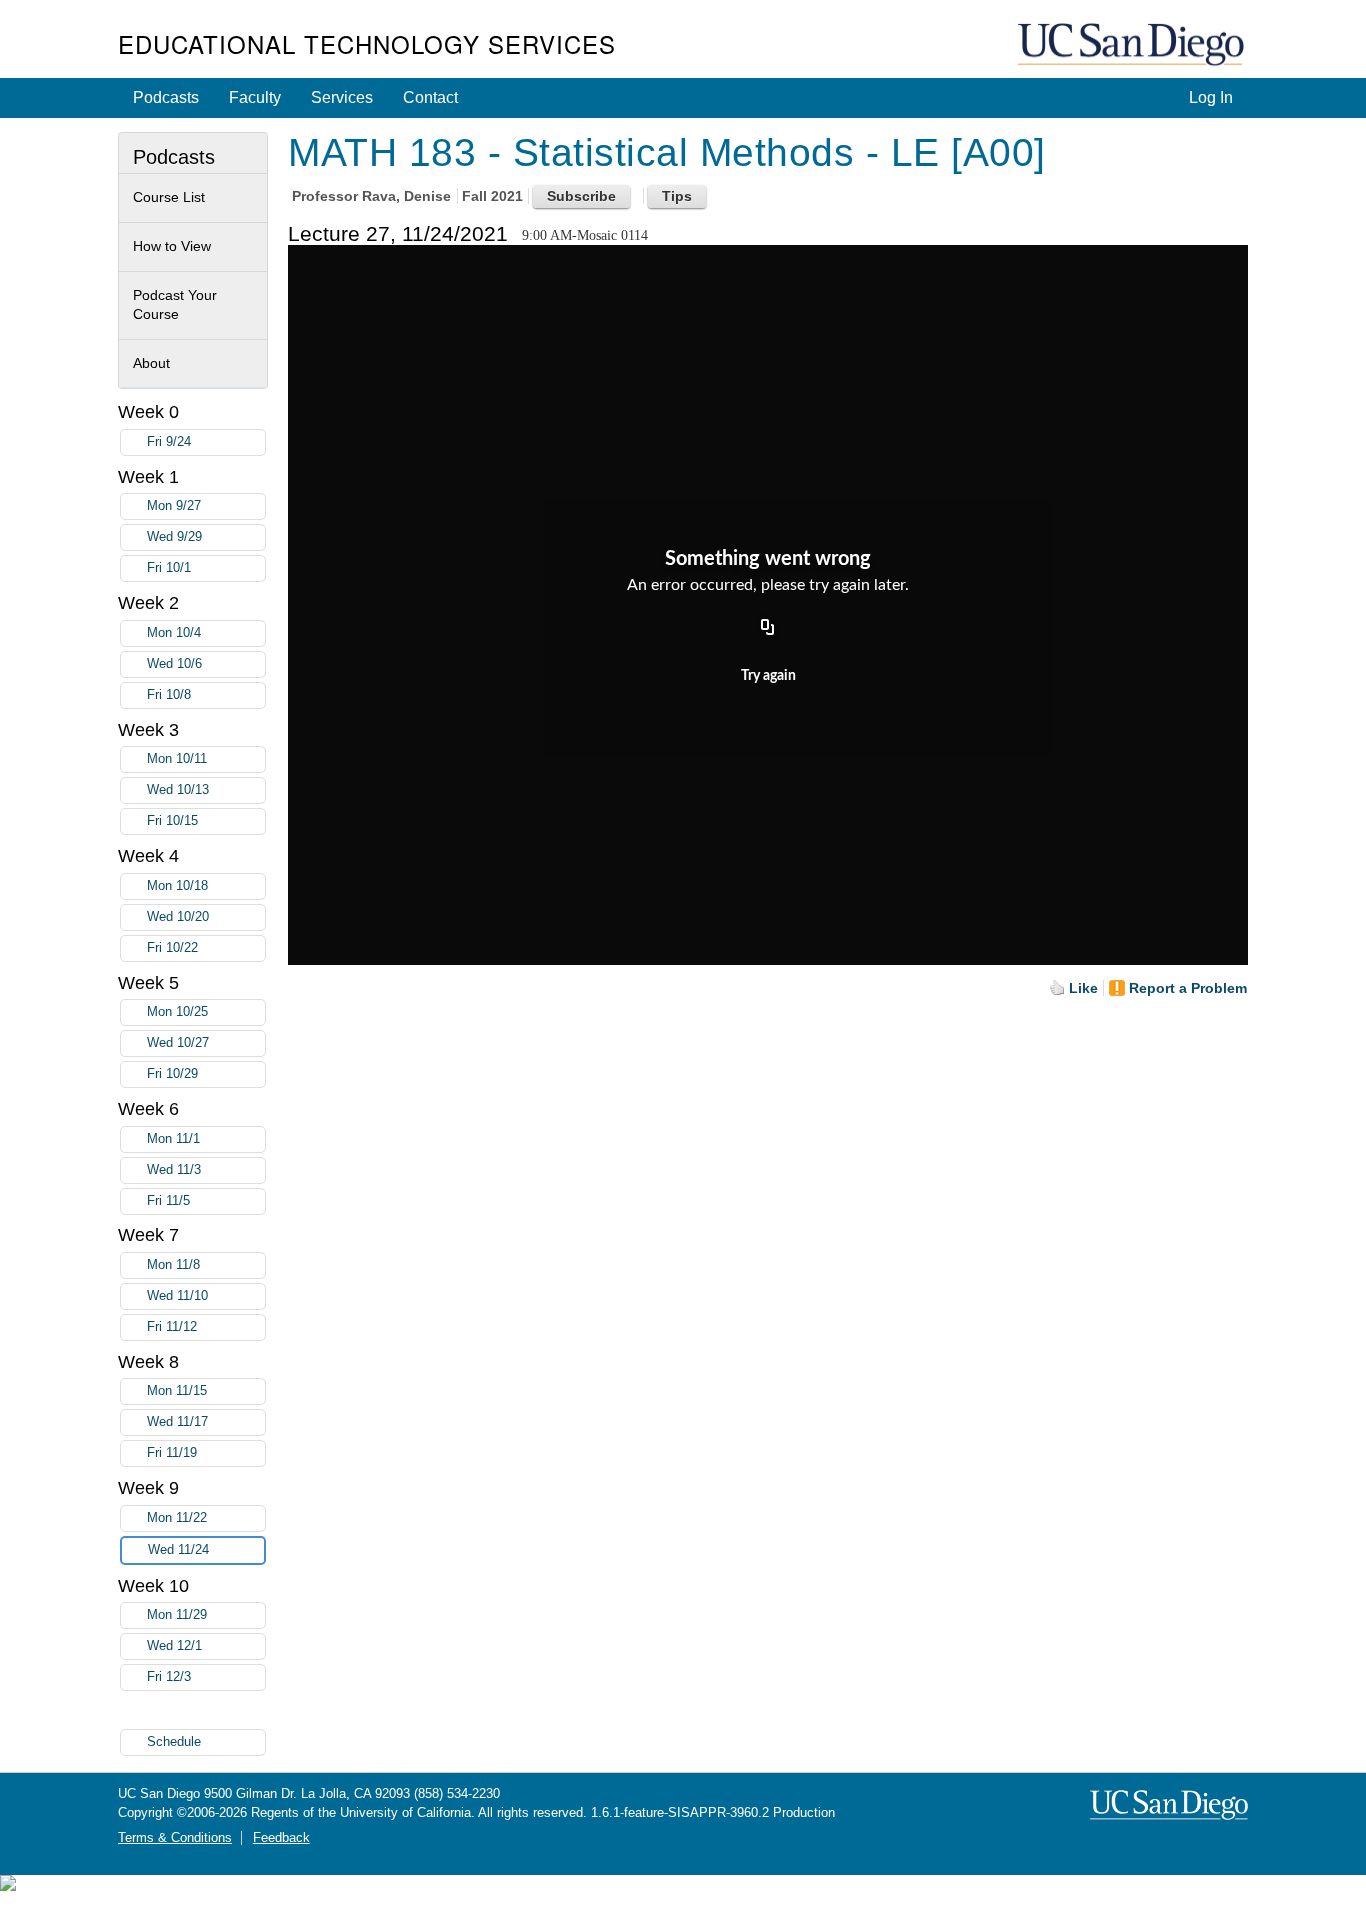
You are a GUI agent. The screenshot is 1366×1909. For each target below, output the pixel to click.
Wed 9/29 (174, 537)
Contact (430, 97)
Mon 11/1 (173, 1139)
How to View (172, 246)
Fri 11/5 (168, 1201)
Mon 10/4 (174, 633)
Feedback (281, 1838)
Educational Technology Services (367, 43)
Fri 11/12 (172, 1327)
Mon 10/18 (177, 886)
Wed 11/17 (177, 1422)
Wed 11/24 (178, 1550)
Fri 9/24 (169, 442)
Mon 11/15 (177, 1391)
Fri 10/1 (169, 568)
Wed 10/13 (178, 790)
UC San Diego (1133, 45)
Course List (169, 197)
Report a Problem (1188, 988)
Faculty (255, 97)
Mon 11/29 (177, 1615)
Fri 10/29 (172, 1074)
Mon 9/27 (174, 506)
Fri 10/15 (172, 821)
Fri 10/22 (172, 948)
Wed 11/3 (174, 1170)
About (151, 363)
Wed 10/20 (178, 917)
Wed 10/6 (174, 664)
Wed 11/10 (177, 1296)
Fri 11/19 (172, 1453)
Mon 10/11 (177, 759)
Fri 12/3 (169, 1677)
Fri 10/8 (169, 695)
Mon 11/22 (177, 1518)
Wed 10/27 (178, 1043)
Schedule (174, 1742)
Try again (768, 676)
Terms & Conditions (175, 1838)
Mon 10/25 (177, 1012)
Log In (1211, 97)
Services (342, 97)
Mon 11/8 (173, 1265)
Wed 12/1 (174, 1646)
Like (1083, 988)
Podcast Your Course (175, 305)
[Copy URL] (768, 628)
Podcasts (166, 97)
